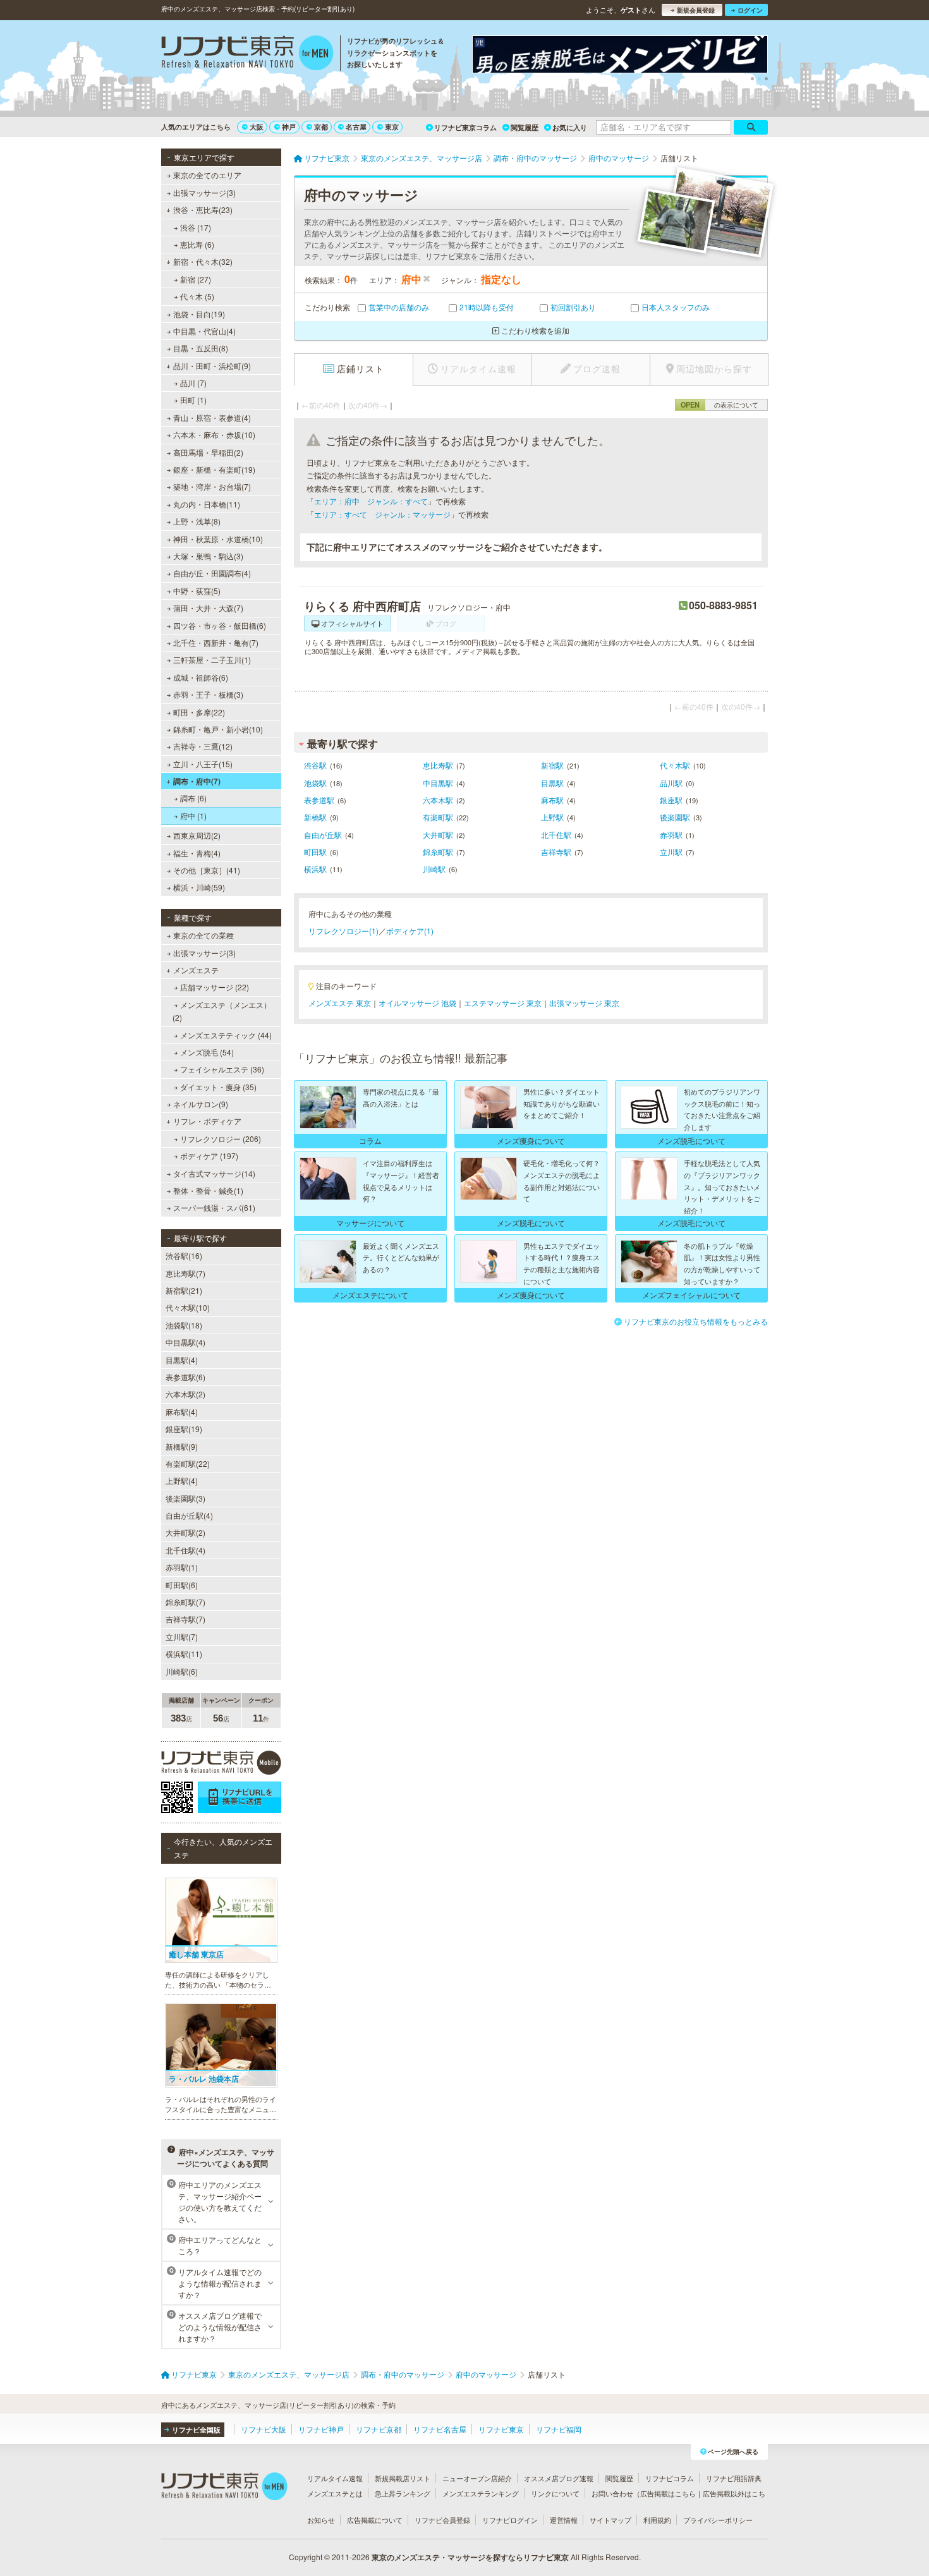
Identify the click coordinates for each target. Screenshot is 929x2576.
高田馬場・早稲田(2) (208, 452)
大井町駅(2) (185, 1532)
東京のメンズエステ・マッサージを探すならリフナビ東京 (470, 2557)
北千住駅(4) (185, 1550)
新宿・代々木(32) (203, 261)
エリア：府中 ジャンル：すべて (371, 501)
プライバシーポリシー (718, 2520)
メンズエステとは (335, 2493)
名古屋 (356, 127)
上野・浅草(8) (197, 521)
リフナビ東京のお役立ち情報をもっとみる (696, 1321)
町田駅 (315, 852)
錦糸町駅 (438, 852)
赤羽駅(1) (182, 1567)
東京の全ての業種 (203, 935)
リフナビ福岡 (559, 2429)
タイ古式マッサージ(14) (214, 1173)
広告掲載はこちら (668, 2493)
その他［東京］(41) (207, 870)
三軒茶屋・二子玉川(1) (212, 659)
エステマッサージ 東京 (503, 1003)
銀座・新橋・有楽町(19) (214, 469)
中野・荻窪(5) (197, 591)
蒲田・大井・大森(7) (208, 608)
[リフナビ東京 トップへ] (247, 54)
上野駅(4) (182, 1480)
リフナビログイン (510, 2520)
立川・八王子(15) (203, 764)
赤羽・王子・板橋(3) (208, 694)
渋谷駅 (315, 765)
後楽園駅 (675, 817)
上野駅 (552, 817)
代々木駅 (675, 765)
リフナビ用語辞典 (734, 2478)
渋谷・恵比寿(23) (203, 210)
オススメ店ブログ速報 (559, 2478)
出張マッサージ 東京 (584, 1003)
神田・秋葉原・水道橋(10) (218, 539)
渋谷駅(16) (184, 1255)
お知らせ (321, 2520)
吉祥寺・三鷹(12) (203, 746)
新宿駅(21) (184, 1290)
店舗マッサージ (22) (215, 987)
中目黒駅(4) (185, 1342)
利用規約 (657, 2520)
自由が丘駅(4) (189, 1515)
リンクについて (555, 2493)
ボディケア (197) (209, 1156)
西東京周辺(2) (197, 835)
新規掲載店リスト (403, 2478)
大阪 (257, 127)
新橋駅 (315, 817)
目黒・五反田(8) (201, 348)
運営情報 (564, 2520)
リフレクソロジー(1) (343, 931)
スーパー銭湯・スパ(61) (214, 1207)
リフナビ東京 (501, 2429)
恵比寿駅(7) (185, 1273)
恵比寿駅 (438, 765)
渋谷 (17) (196, 227)
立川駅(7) (182, 1637)
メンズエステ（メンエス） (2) (222, 1011)
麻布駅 (552, 800)
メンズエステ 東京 (340, 1003)
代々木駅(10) (188, 1307)
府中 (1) (193, 816)
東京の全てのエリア (207, 175)
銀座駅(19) (184, 1429)
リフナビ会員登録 (442, 2520)
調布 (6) (193, 798)
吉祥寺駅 (556, 852)
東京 (392, 127)
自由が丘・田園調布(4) (212, 573)
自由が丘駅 (323, 835)
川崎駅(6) (182, 1671)
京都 (321, 127)
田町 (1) (193, 400)
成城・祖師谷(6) (201, 677)
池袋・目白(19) (199, 314)
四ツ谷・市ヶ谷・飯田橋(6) (220, 625)
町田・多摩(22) (199, 712)
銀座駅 (671, 800)
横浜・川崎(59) (199, 887)
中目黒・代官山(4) (204, 331)
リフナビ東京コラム (465, 127)
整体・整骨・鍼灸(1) (208, 1190)
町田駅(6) (182, 1585)
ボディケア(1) (410, 931)
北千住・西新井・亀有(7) (216, 642)
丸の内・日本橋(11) (207, 504)
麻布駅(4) (182, 1412)
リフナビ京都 (379, 2429)
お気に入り (570, 127)
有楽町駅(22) (188, 1463)
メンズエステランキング (481, 2493)
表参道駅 (319, 800)
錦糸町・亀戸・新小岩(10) (218, 729)
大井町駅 (438, 835)
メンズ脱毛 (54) (207, 1052)
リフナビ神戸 (321, 2429)
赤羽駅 (671, 835)
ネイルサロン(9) (201, 1104)
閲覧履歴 (525, 127)
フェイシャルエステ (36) (222, 1069)
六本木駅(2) (185, 1394)
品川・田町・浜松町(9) (212, 366)
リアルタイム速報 (335, 2478)
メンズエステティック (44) (226, 1035)
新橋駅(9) (182, 1446)
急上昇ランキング (403, 2493)
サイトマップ (610, 2520)
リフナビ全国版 (196, 2430)
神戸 (289, 127)
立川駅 (671, 852)
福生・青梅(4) (197, 853)
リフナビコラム (670, 2478)
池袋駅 (315, 783)
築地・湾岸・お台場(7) (212, 486)
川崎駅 (434, 869)
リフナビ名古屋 (440, 2429)
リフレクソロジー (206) (221, 1139)
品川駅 (671, 783)
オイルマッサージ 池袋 (417, 1003)
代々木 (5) (197, 296)
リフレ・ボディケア (207, 1121)
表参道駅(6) (185, 1377)
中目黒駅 (438, 783)
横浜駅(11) (184, 1654)
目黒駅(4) (182, 1360)
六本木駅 (438, 800)
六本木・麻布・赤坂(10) (214, 434)
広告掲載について (375, 2520)
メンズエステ (196, 970)
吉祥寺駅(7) (185, 1619)
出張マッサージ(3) (204, 192)
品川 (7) (193, 383)
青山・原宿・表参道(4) (212, 417)
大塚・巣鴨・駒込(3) (208, 556)
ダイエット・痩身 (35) (218, 1087)
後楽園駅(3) (185, 1498)
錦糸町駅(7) (185, 1602)
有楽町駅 (438, 817)
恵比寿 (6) (197, 244)
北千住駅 (556, 835)
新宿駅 (552, 765)
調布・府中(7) (197, 781)
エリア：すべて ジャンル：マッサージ (382, 514)
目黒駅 (552, 783)
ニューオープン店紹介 (477, 2478)
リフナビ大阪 (264, 2429)
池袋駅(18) (184, 1325)
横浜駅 (315, 869)
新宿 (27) (196, 279)
